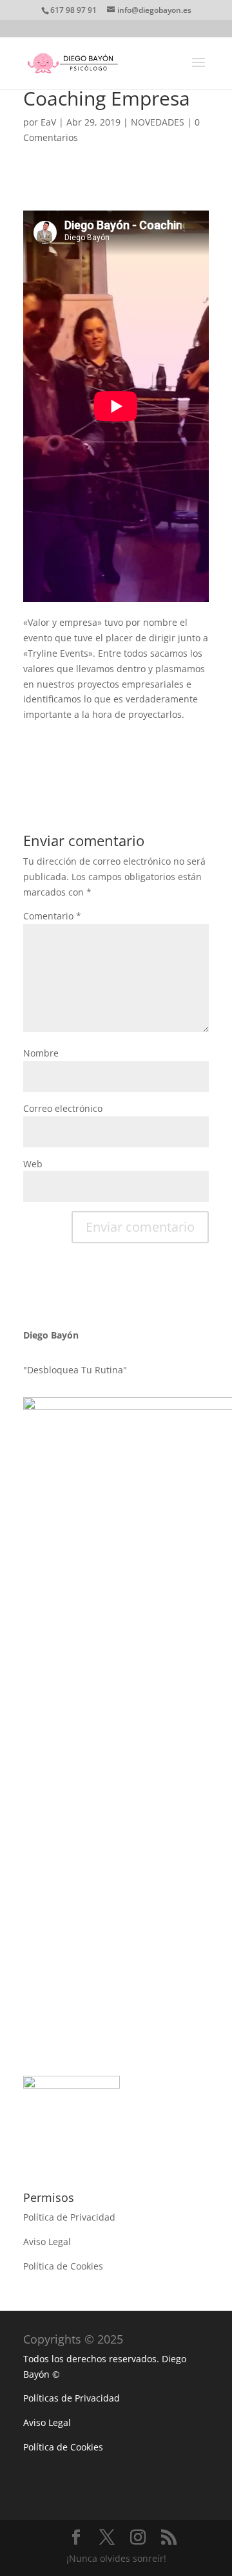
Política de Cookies (63, 2266)
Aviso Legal (47, 2242)
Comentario (52, 916)
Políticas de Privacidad (72, 2398)
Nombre (41, 1053)
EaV (48, 122)
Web (33, 1164)
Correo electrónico (63, 1108)
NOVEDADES (158, 122)
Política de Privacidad (69, 2217)
